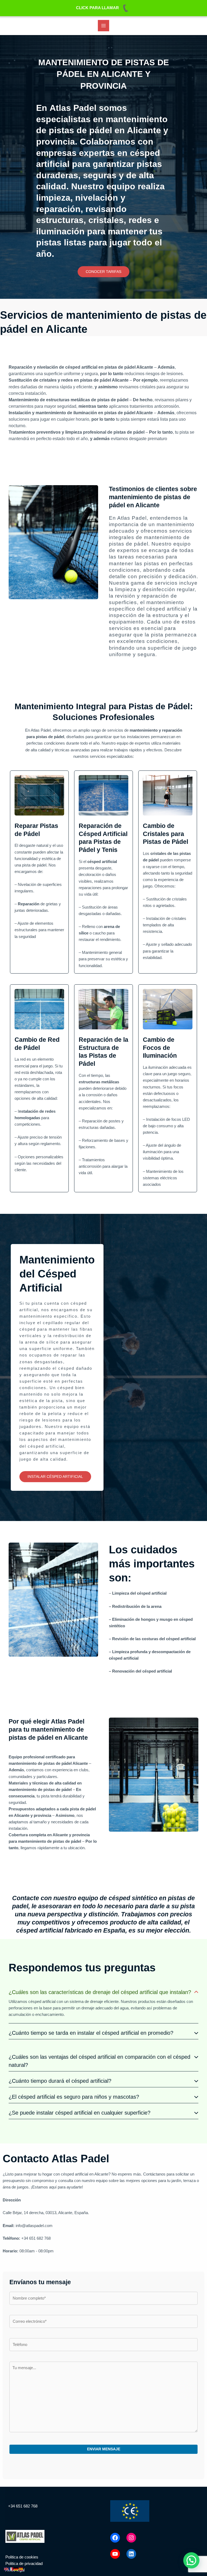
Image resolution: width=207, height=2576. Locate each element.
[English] (6, 2569)
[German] (16, 2569)
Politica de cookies (22, 2557)
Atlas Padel (132, 518)
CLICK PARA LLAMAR (97, 8)
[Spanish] (21, 2569)
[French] (11, 2569)
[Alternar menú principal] (103, 26)
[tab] (103, 2004)
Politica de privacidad (24, 2564)
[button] (103, 272)
